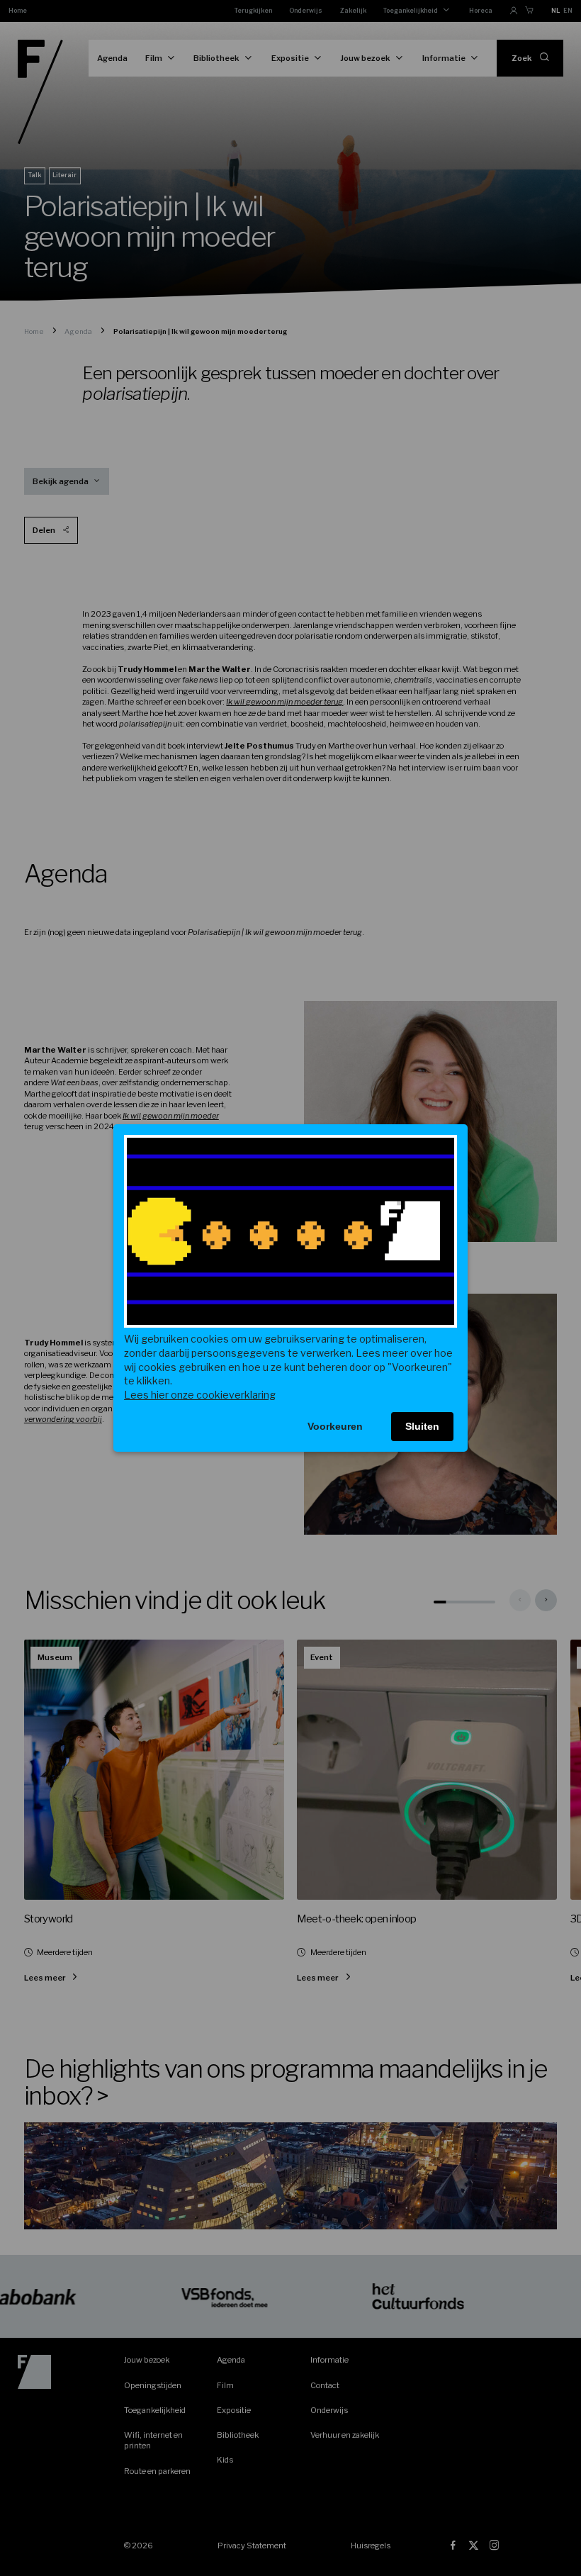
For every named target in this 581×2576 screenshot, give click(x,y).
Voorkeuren (335, 1426)
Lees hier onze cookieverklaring (200, 1395)
